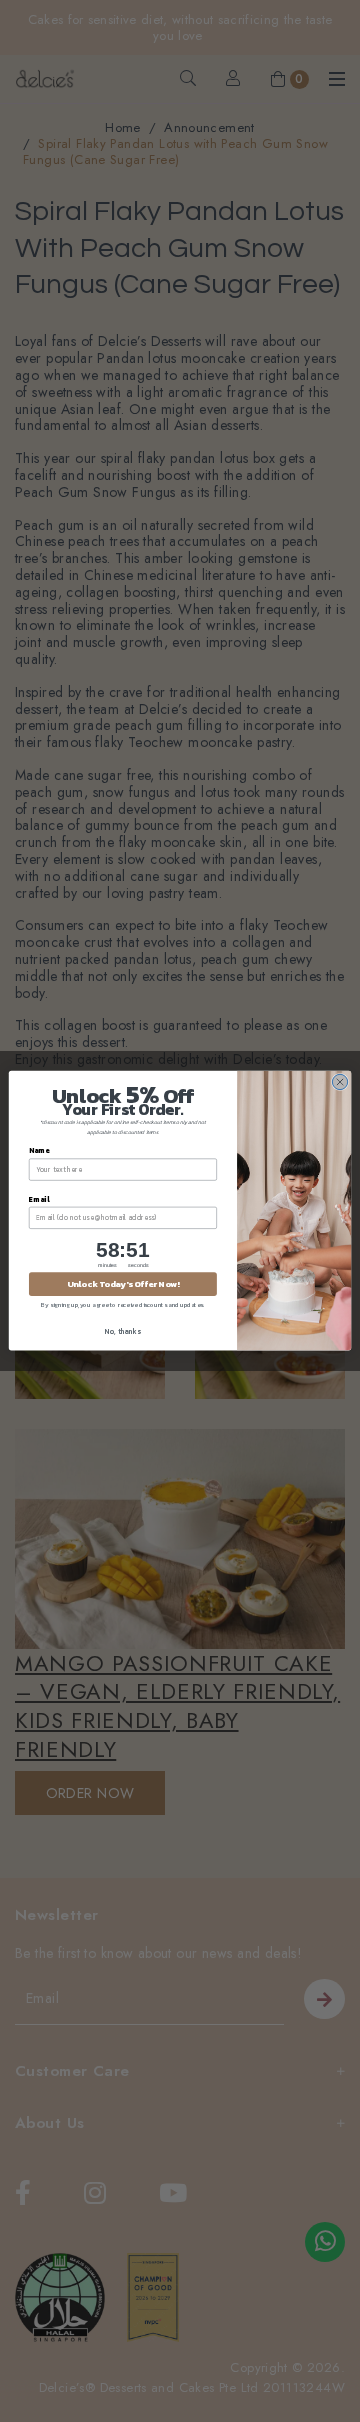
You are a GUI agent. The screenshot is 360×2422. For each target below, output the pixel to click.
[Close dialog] (339, 1082)
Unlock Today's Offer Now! (123, 1284)
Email (39, 1199)
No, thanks (122, 1331)
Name (39, 1151)
